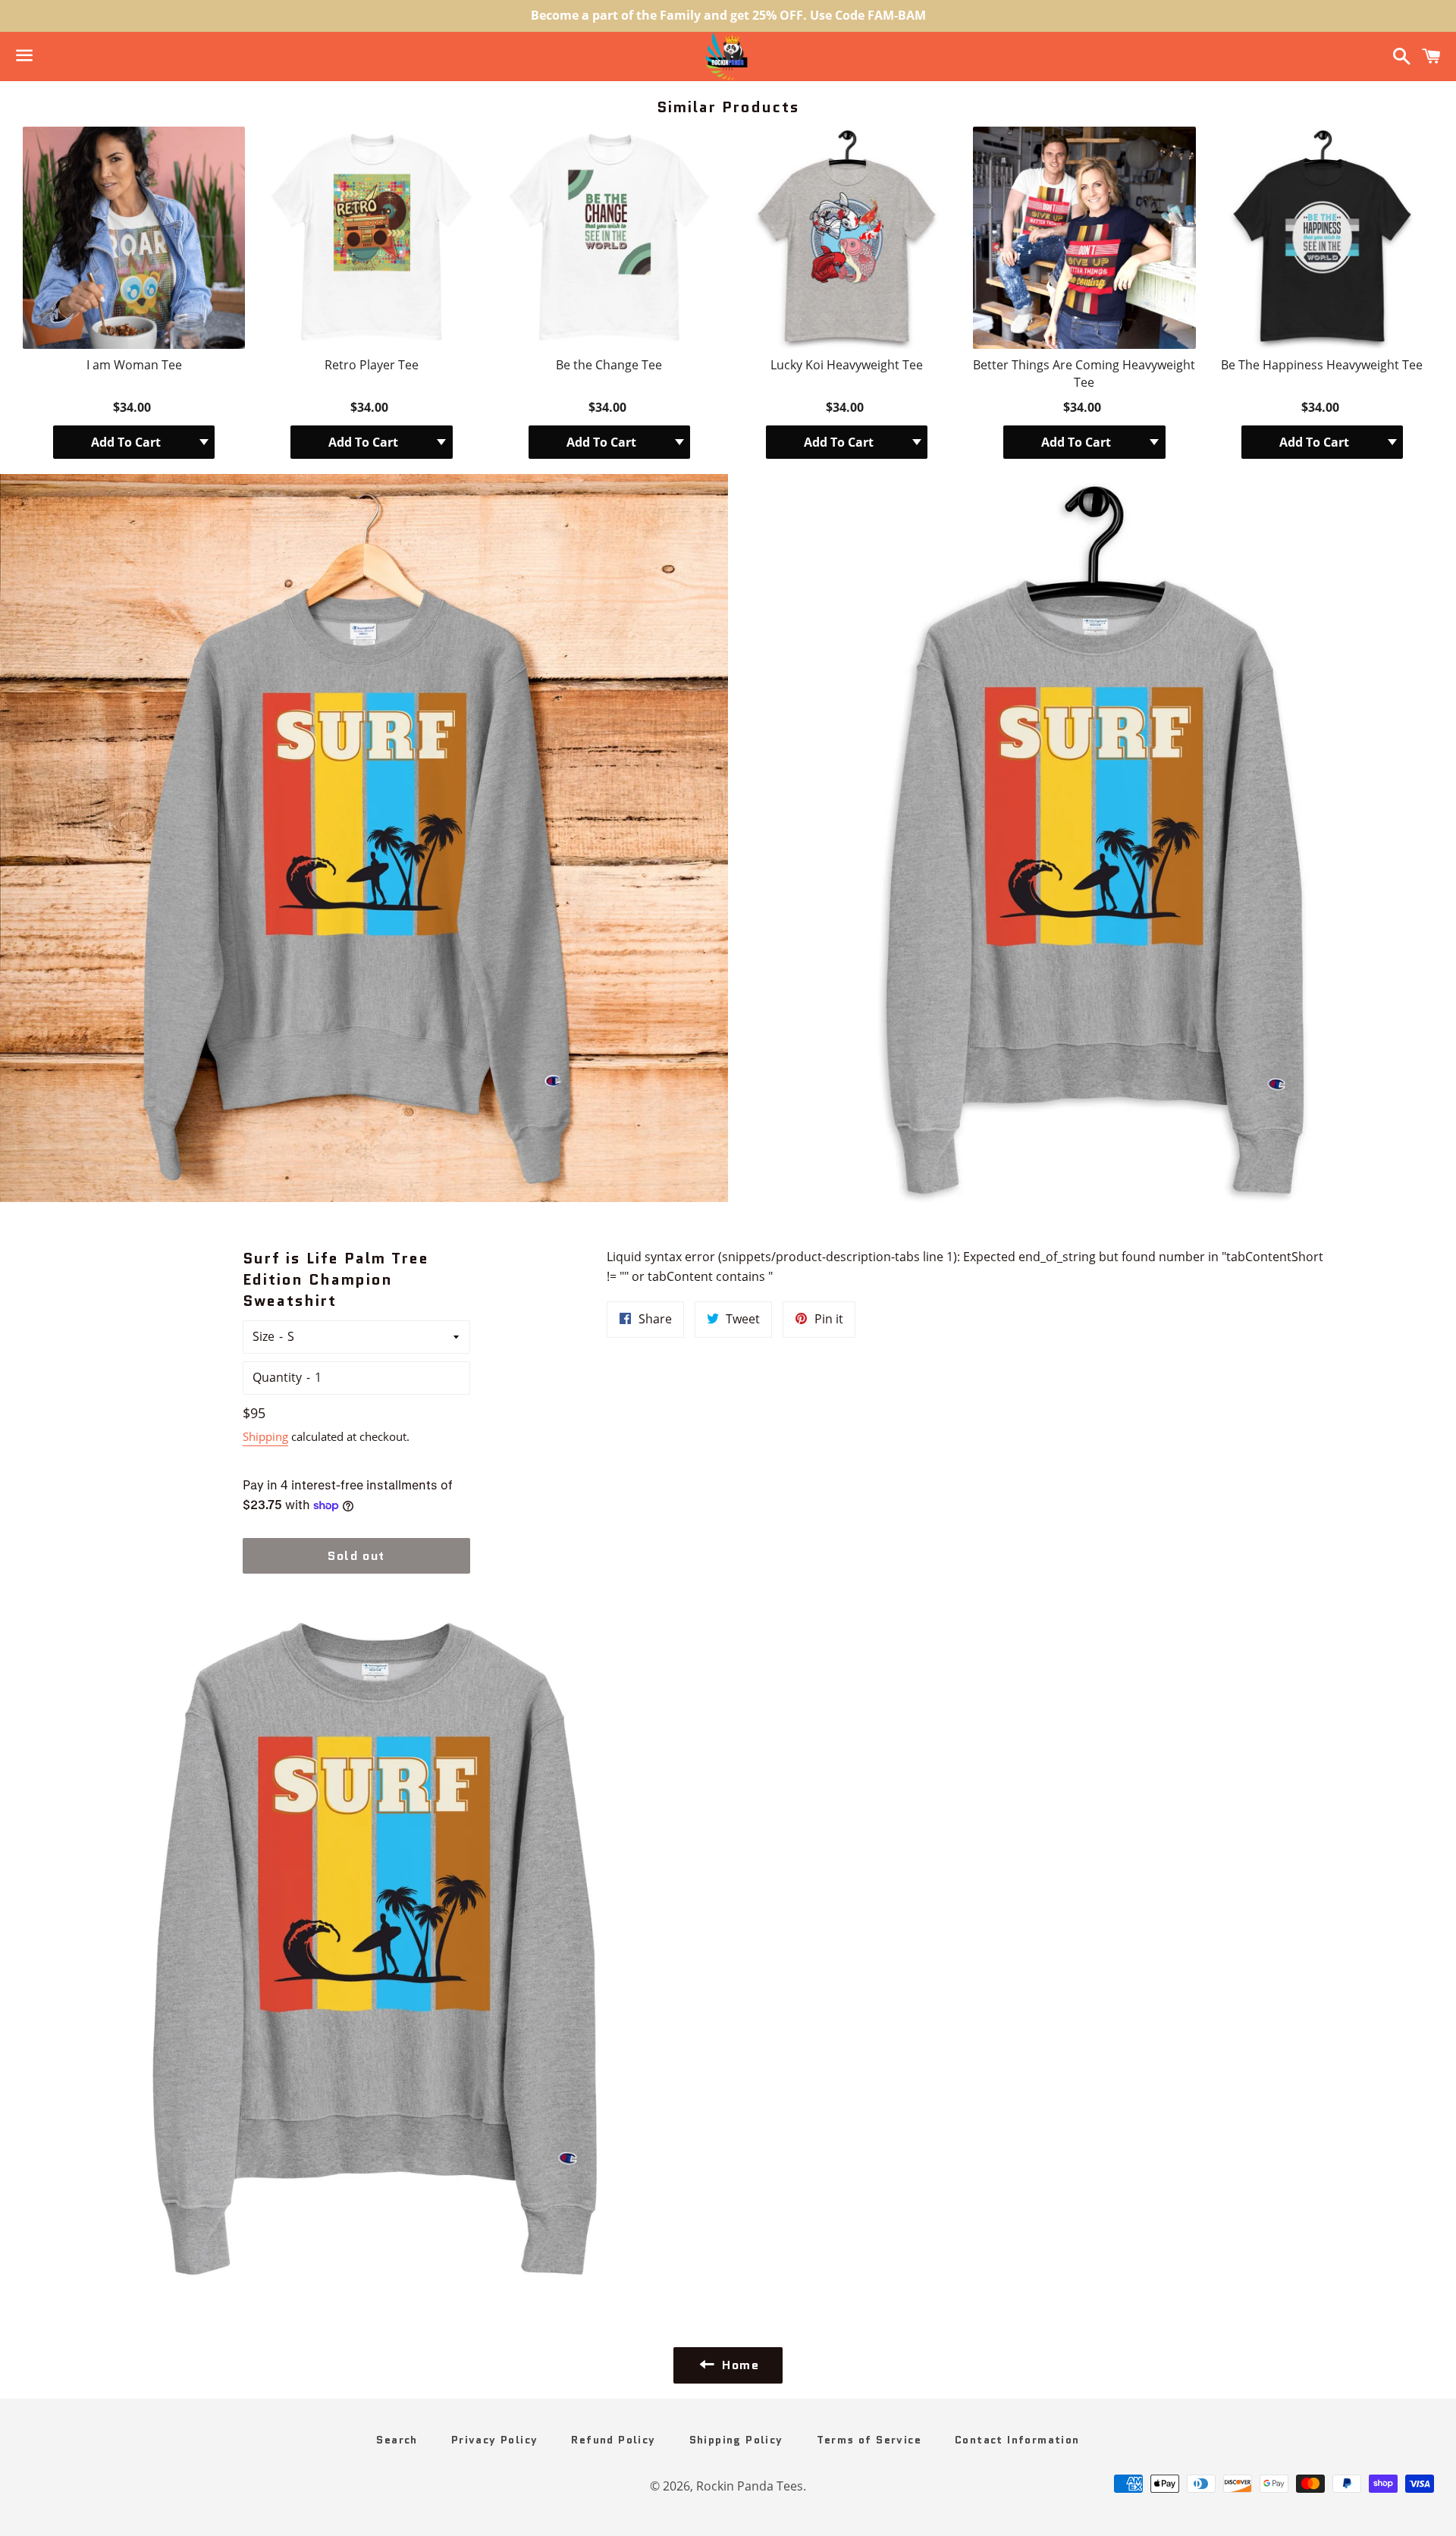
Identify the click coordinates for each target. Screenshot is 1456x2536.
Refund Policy (613, 2440)
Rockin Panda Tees (750, 2486)
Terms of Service (869, 2440)
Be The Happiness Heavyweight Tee (1322, 365)
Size (264, 1336)
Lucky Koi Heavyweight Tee (847, 365)
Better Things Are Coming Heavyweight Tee (1084, 373)
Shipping (265, 1436)
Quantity (277, 1377)
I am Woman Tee (134, 365)
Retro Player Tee (372, 365)
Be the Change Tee (609, 365)
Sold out (356, 1556)
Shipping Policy (736, 2440)
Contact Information (1017, 2440)
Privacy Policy (495, 2440)
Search (397, 2440)
